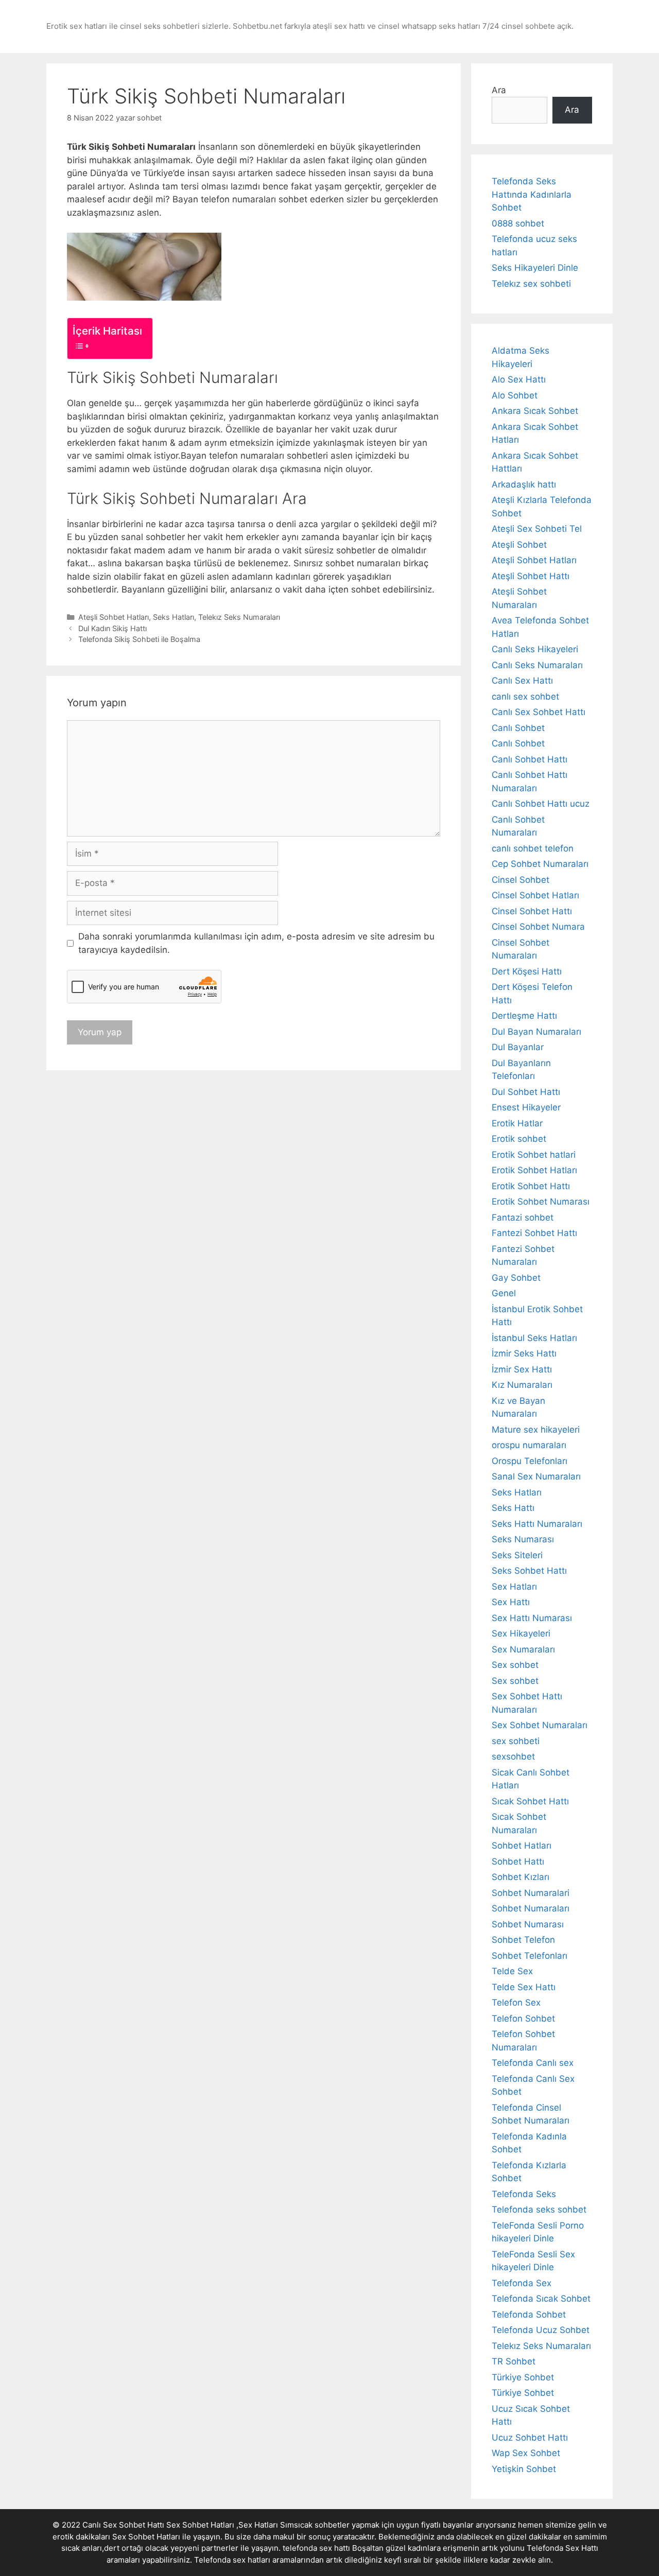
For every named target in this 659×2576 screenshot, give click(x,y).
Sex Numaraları (523, 1649)
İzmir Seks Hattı (524, 1353)
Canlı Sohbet (518, 728)
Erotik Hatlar (517, 1123)
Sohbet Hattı (518, 1861)
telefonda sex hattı (316, 2548)
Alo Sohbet (515, 395)
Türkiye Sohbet (523, 2377)
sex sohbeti (516, 1741)
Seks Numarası (523, 1539)
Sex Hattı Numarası (532, 1618)
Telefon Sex (516, 2003)
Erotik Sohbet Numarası (541, 1202)
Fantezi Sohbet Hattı (534, 1233)
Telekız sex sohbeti (531, 284)
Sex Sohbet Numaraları (540, 1725)
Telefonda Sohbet (529, 2314)
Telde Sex (512, 1971)
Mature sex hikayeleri (536, 1430)
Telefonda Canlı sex (533, 2063)
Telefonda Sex (522, 2283)
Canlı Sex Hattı (522, 681)
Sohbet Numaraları (531, 1908)
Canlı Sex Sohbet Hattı (539, 712)
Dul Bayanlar (518, 1047)
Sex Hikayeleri (521, 1633)
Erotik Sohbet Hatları (534, 1170)
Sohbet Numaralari (531, 1893)
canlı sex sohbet (525, 697)
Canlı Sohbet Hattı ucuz (541, 804)
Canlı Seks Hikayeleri (535, 649)
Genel (504, 1293)
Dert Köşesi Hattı (527, 971)
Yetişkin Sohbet (524, 2469)
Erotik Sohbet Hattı (531, 1186)
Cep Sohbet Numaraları (540, 864)
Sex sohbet (515, 1665)
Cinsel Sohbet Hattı (532, 911)
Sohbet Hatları (522, 1846)
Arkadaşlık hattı (524, 484)
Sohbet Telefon (523, 1940)
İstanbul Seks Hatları (534, 1338)
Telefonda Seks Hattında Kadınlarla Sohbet (532, 194)
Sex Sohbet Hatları (146, 2537)
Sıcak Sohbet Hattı (530, 1801)
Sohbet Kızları (521, 1877)
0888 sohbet (518, 223)
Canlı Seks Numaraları (537, 665)
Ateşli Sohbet (519, 545)
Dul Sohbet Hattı (526, 1092)
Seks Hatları (174, 617)
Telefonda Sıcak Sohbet (541, 2299)
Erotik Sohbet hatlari (534, 1155)
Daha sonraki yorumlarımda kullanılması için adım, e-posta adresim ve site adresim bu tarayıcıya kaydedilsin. (256, 943)
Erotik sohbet (519, 1139)
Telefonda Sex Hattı (562, 2548)
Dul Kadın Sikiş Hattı (112, 628)
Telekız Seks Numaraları (239, 617)
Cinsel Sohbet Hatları (535, 895)
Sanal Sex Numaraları (536, 1476)
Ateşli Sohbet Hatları (114, 617)
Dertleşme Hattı (524, 1016)
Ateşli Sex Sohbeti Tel (537, 529)
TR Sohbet (514, 2361)
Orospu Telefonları (530, 1461)
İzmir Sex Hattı (522, 1369)
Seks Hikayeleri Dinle (535, 268)
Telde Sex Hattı (524, 1987)
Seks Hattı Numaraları (537, 1524)
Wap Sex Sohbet (526, 2453)
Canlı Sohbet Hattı (530, 759)
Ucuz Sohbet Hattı (530, 2438)
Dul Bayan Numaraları (536, 1032)
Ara (499, 90)
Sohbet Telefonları (530, 1956)
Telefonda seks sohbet (539, 2209)
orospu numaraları (529, 1445)
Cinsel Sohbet (521, 880)
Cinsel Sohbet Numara (538, 927)
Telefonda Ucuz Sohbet (541, 2330)
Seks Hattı (513, 1508)
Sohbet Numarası (528, 1924)
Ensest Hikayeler (526, 1107)
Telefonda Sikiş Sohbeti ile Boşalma (139, 639)
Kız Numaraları (522, 1385)
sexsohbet (513, 1756)
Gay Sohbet (516, 1278)
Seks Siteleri (517, 1555)
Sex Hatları (514, 1587)
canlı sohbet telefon (533, 848)
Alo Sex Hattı (519, 379)
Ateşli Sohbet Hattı (531, 576)
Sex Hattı (511, 1602)
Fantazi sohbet (523, 1217)
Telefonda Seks (524, 2194)
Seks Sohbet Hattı (529, 1571)
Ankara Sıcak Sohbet (535, 411)
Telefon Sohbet (523, 2018)
